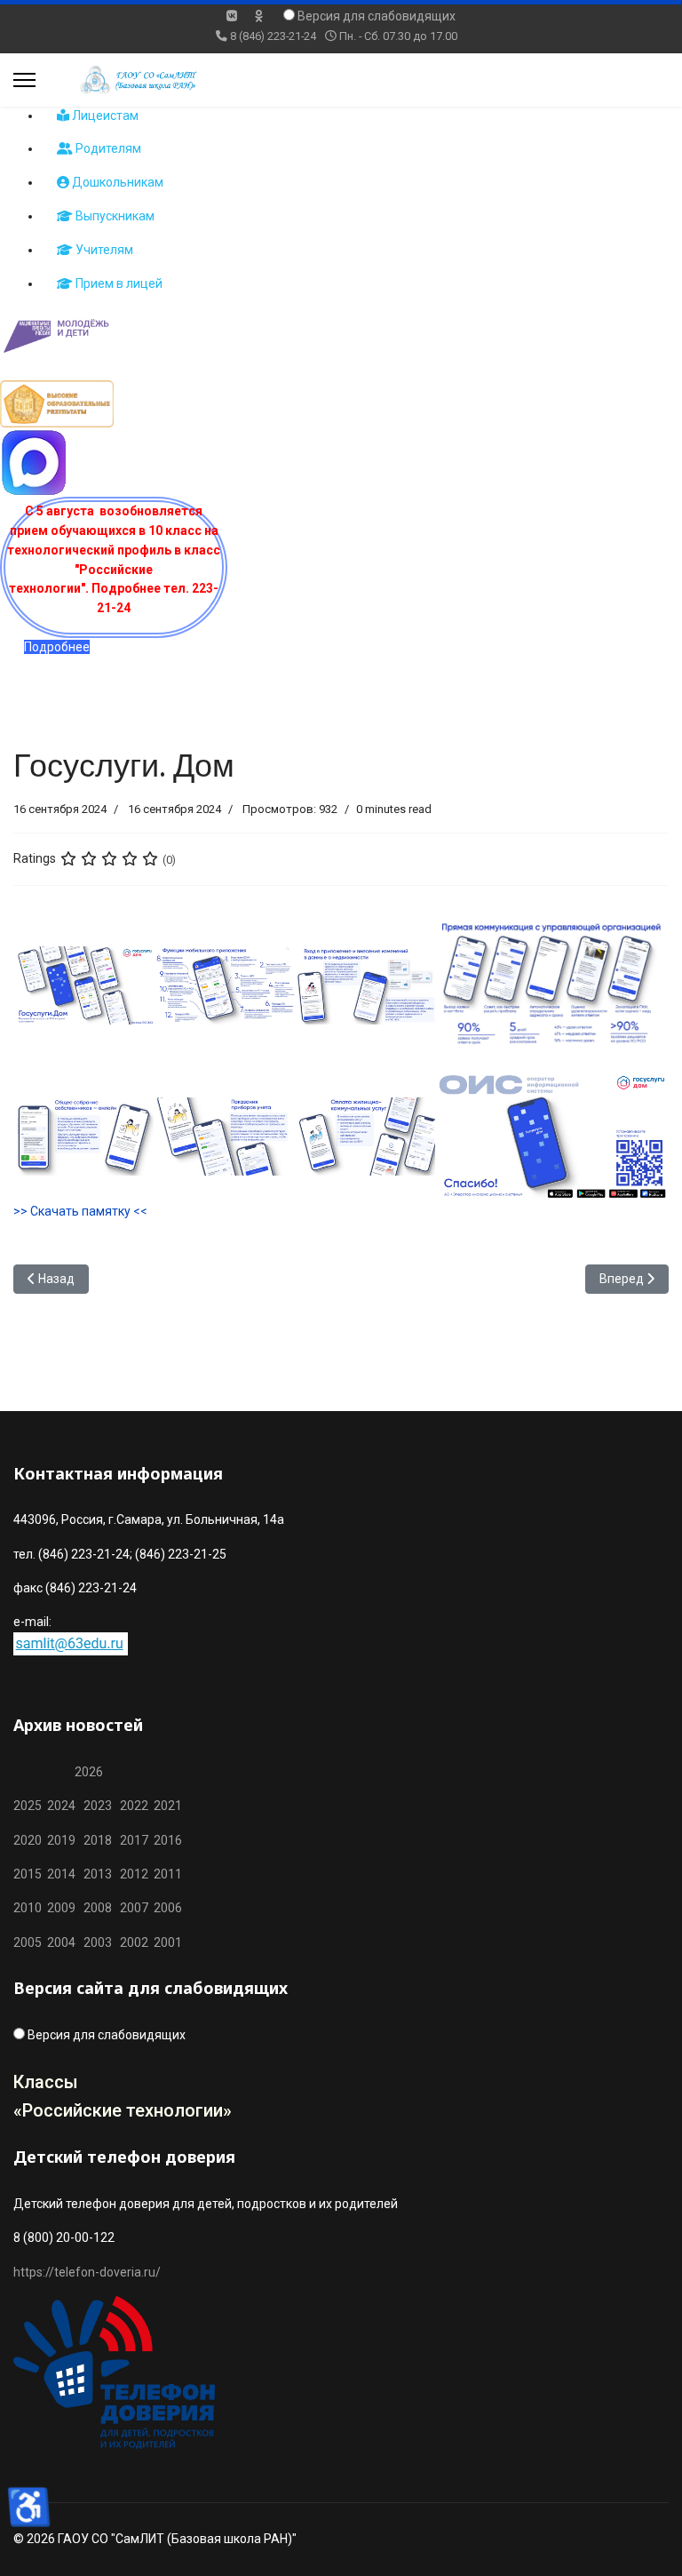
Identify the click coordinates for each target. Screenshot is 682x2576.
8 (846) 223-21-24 (273, 36)
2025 (28, 1806)
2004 (65, 1942)
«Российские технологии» (123, 2110)
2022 (134, 1806)
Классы (46, 2082)
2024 (61, 1806)
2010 (28, 1908)
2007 (134, 1908)
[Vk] (232, 16)
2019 (61, 1840)
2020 (28, 1840)
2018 (98, 1840)
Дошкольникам (116, 182)
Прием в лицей (118, 283)
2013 (98, 1874)
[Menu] (24, 80)
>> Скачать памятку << (80, 1211)
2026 (89, 1772)
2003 (102, 1942)
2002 (134, 1942)
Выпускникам (114, 216)
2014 (61, 1874)
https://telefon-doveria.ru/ (87, 2272)
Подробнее (57, 647)
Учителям (103, 250)
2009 (61, 1908)
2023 (98, 1806)
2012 (134, 1874)
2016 (167, 1840)
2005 (30, 1942)
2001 (168, 1942)
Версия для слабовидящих (377, 16)
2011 (165, 1874)
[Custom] (259, 16)
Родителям (107, 148)
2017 (135, 1840)
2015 (28, 1874)
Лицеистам (104, 116)
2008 (98, 1908)
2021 (168, 1806)
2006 (165, 1908)
